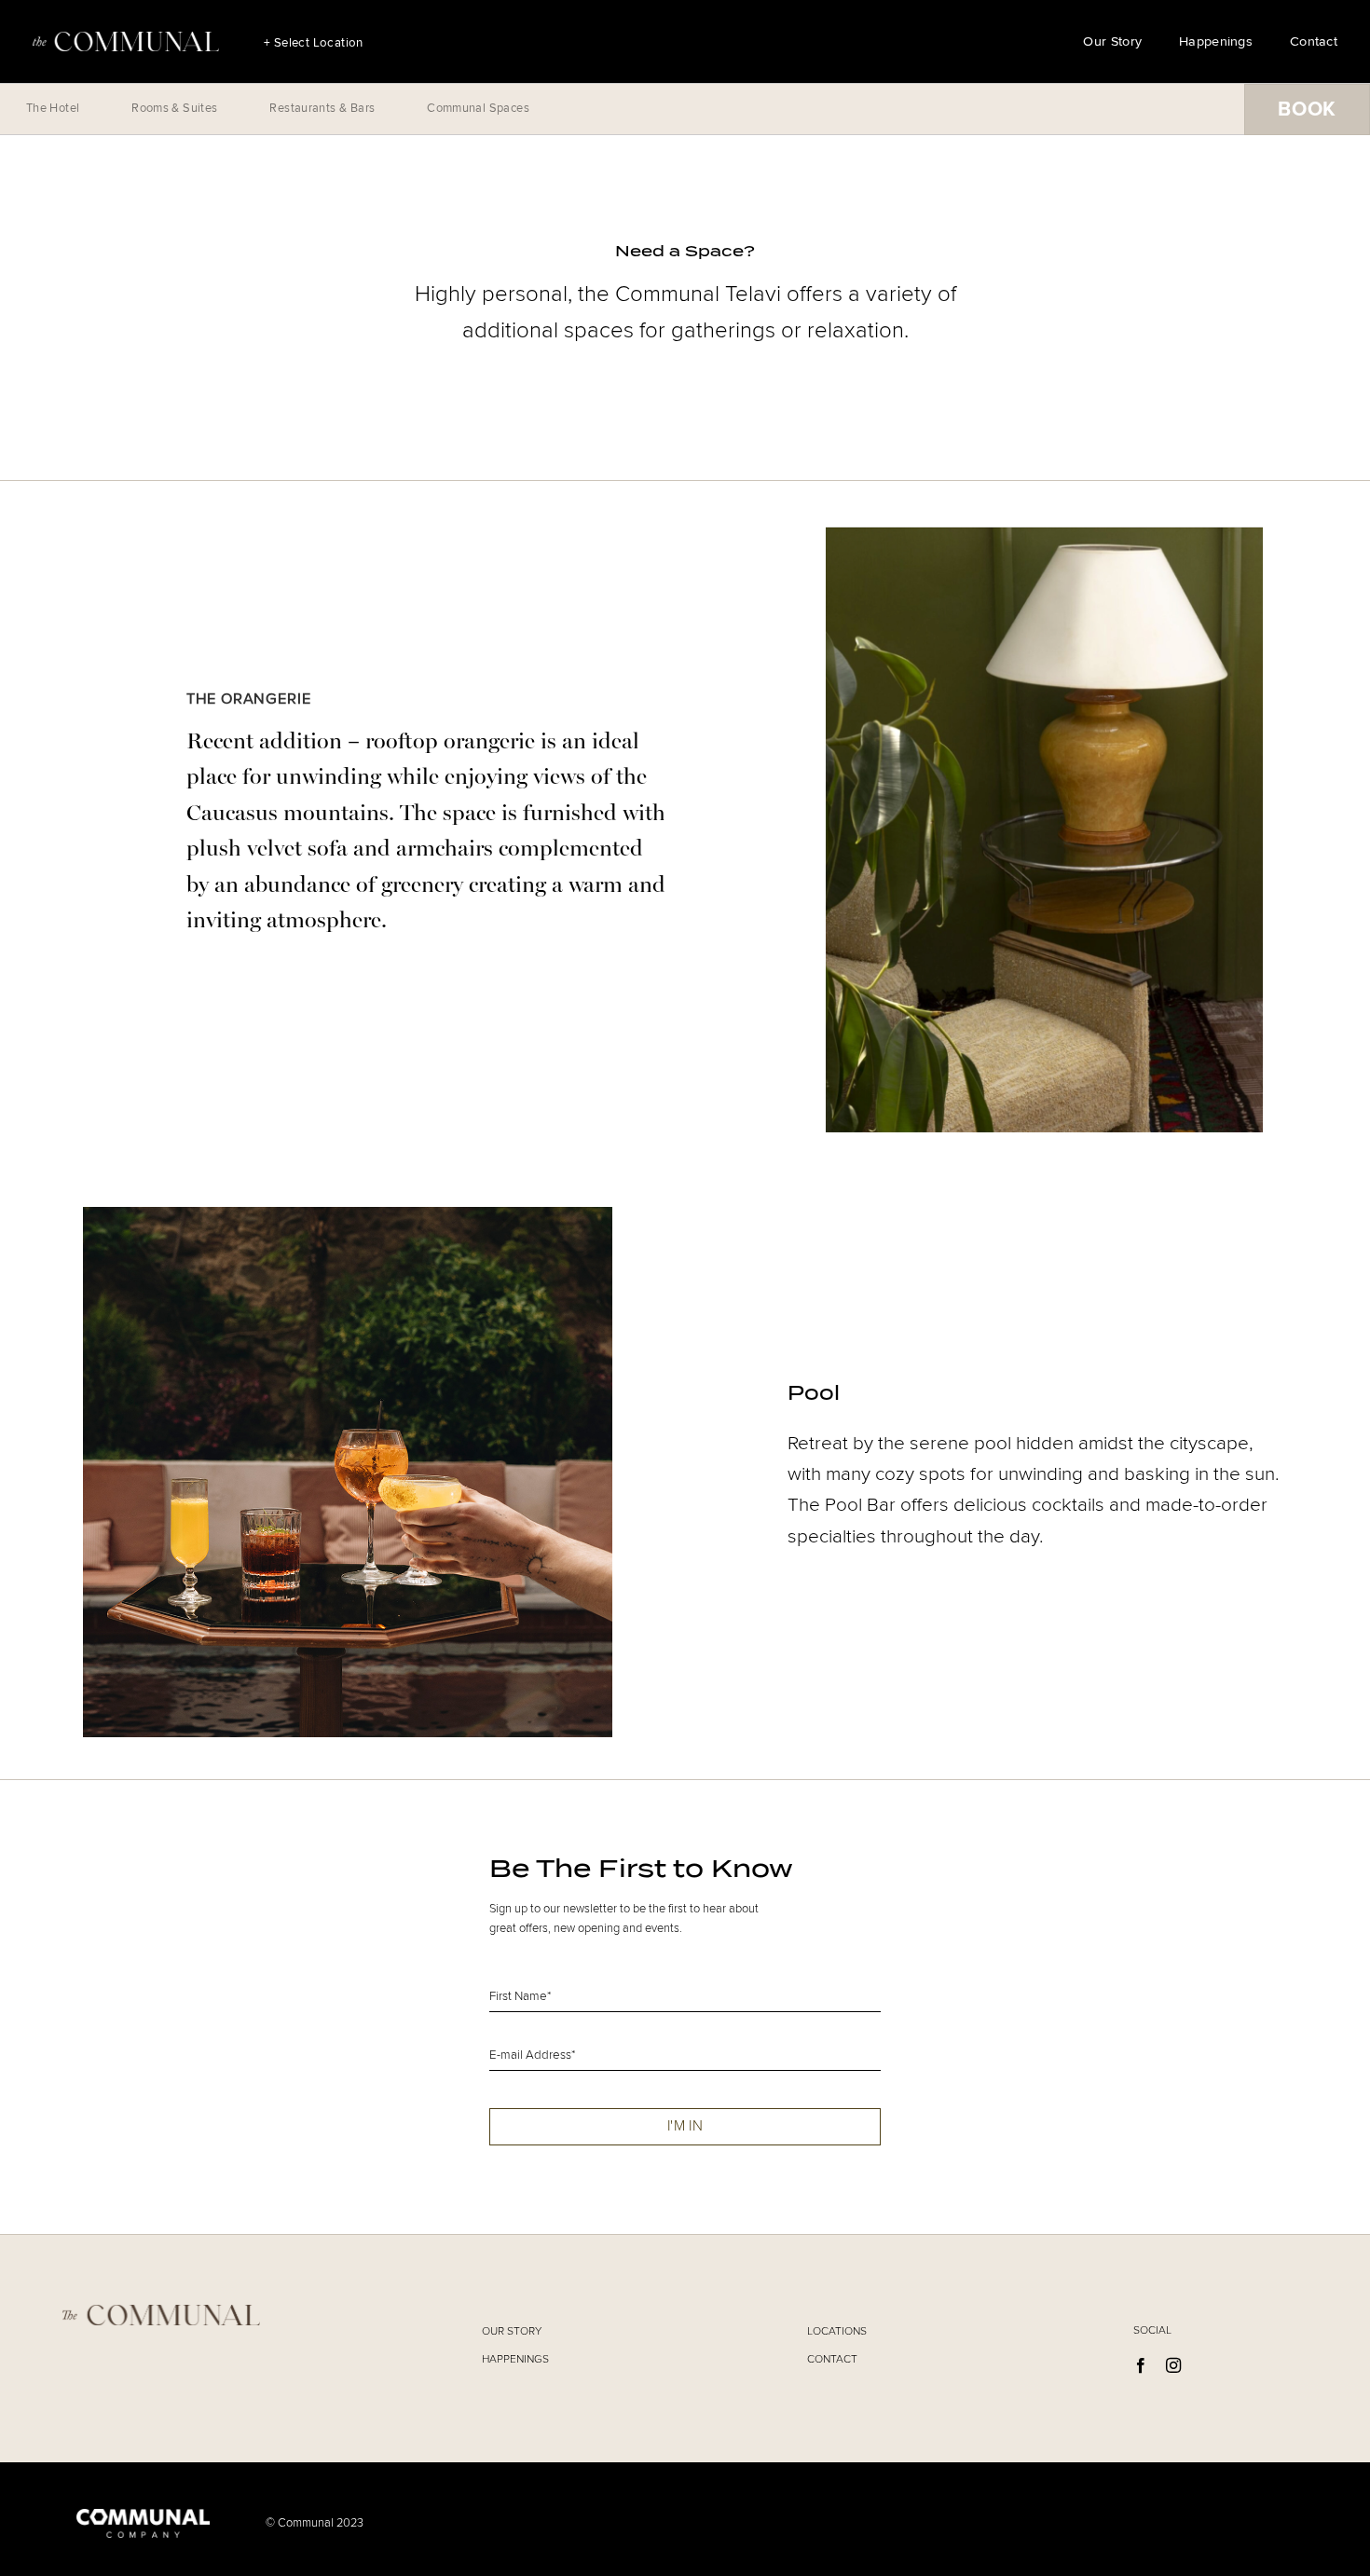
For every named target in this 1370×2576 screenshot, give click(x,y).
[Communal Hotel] (126, 41)
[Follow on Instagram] (1173, 2366)
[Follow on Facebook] (1141, 2366)
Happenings (1216, 41)
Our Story (1112, 41)
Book (1307, 109)
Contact (1314, 41)
